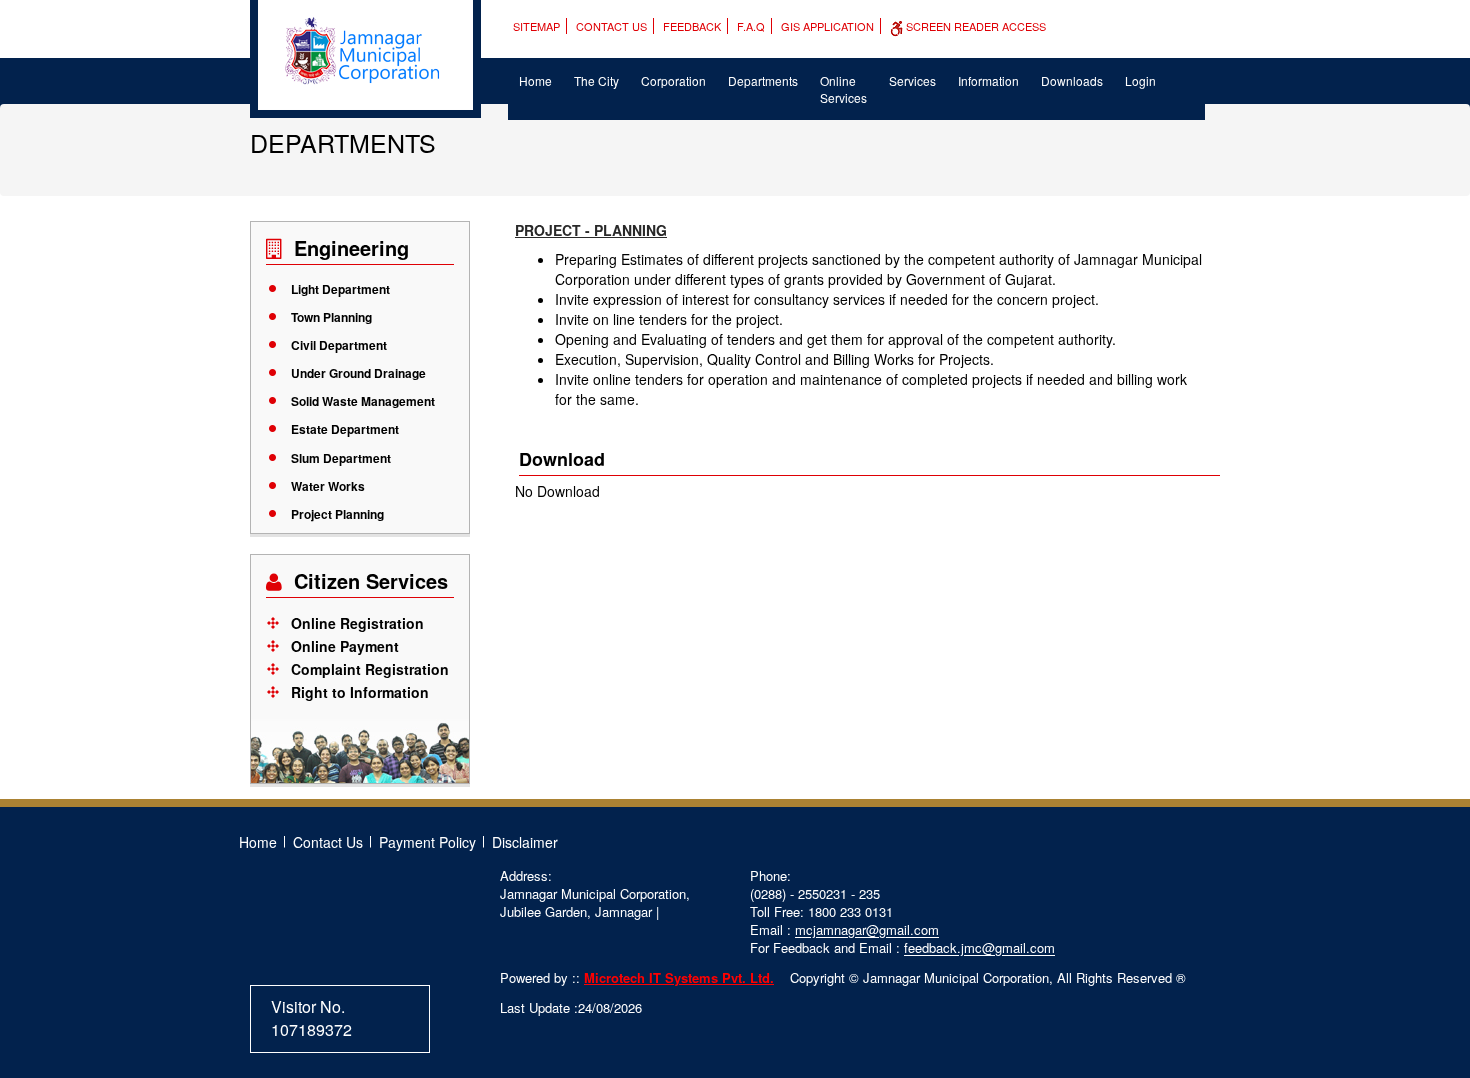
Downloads (1072, 80)
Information (988, 80)
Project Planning (337, 514)
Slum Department (341, 458)
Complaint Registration (370, 669)
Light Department (340, 289)
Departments (763, 80)
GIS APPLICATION (827, 26)
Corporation (673, 80)
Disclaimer (525, 842)
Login (1140, 80)
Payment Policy (427, 842)
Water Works (328, 486)
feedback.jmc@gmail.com (979, 947)
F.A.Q (751, 26)
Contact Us (611, 26)
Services (912, 80)
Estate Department (345, 429)
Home (535, 80)
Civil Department (339, 345)
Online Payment (345, 646)
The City (596, 80)
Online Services (843, 89)
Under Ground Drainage (358, 373)
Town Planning (331, 317)
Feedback (692, 26)
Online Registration (357, 623)
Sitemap (536, 26)
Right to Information (360, 692)
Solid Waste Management (363, 401)
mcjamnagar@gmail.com (867, 929)
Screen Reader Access (974, 26)
